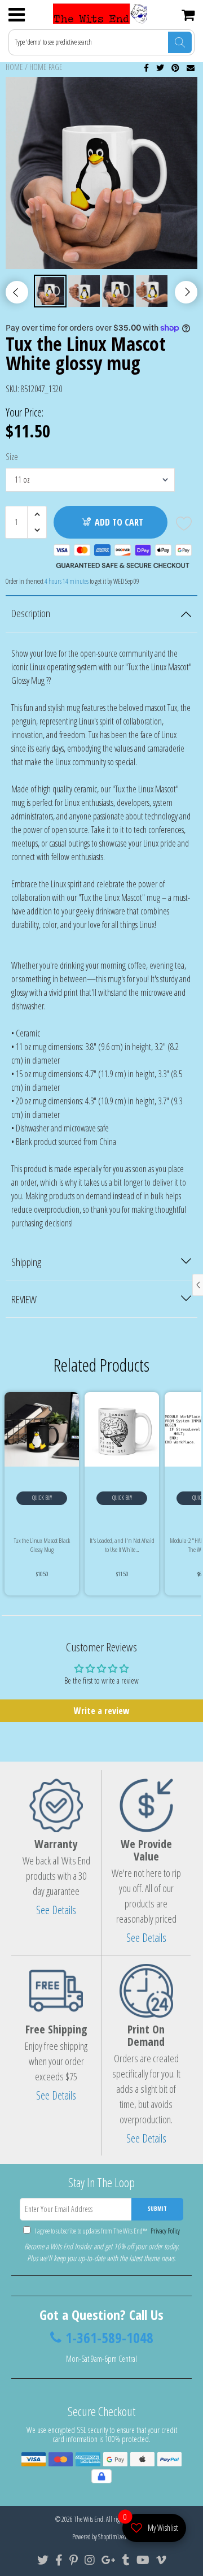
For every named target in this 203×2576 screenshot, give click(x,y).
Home (14, 67)
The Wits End (89, 2519)
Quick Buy (42, 1498)
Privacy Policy (164, 2231)
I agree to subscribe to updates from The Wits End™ (107, 2231)
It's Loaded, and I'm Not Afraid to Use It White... (122, 1545)
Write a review (102, 1711)
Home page (46, 67)
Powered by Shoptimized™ (102, 2537)
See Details (56, 1910)
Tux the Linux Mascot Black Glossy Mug (42, 1545)
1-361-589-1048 (109, 2338)
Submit (157, 2209)
